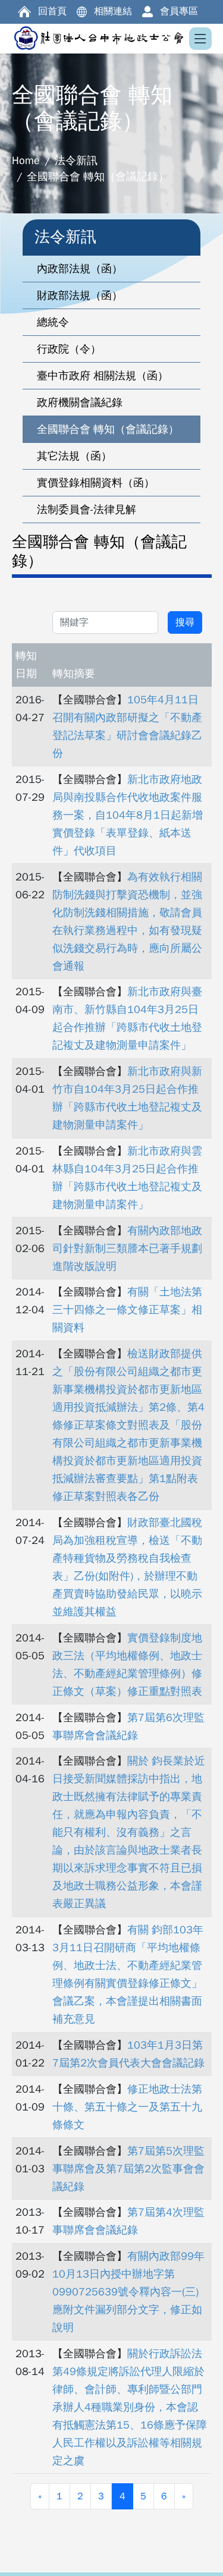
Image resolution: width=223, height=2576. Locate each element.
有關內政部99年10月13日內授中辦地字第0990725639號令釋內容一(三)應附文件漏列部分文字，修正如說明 (128, 2292)
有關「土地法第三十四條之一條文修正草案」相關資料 (127, 1310)
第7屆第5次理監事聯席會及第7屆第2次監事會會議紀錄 (128, 2169)
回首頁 (52, 11)
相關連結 (113, 11)
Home (26, 161)
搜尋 (185, 622)
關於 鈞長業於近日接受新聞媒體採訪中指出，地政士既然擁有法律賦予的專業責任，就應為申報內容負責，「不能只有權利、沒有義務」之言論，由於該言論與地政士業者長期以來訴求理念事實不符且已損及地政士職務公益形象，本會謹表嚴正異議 (129, 1832)
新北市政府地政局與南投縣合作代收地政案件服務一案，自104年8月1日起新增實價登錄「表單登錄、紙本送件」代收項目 (128, 815)
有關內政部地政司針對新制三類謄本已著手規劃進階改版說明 (127, 1248)
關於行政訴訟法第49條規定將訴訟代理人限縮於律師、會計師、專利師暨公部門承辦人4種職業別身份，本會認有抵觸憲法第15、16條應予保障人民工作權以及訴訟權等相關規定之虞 (130, 2407)
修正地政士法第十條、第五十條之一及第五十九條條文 (127, 2107)
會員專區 (179, 11)
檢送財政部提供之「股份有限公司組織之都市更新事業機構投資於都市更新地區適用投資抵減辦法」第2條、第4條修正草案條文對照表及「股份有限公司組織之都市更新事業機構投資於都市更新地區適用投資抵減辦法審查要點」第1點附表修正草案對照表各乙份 (128, 1425)
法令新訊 (76, 161)
